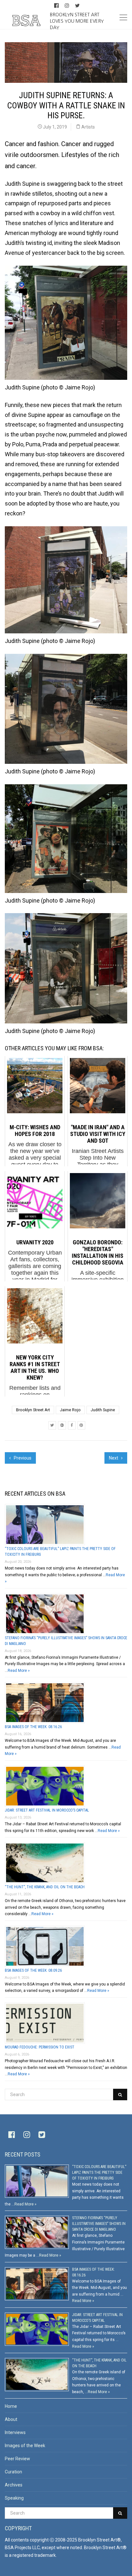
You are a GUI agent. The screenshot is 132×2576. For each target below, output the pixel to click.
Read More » (19, 1671)
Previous (22, 1458)
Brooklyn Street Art (33, 1410)
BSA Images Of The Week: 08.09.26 (33, 1970)
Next (114, 1458)
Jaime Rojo (70, 1410)
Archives (14, 2485)
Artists (88, 127)
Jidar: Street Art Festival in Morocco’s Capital (47, 1810)
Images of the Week (25, 2446)
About (11, 2419)
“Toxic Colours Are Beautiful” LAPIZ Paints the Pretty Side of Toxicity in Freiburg (99, 2173)
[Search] (120, 2094)
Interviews (15, 2432)
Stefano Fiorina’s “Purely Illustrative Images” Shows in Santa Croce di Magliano (99, 2224)
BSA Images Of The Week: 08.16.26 (33, 1727)
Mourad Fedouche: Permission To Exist (40, 2047)
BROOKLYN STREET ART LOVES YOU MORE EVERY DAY (77, 21)
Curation (13, 2472)
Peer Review (17, 2459)
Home (11, 2406)
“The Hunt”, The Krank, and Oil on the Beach (45, 1887)
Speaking (14, 2498)
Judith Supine (103, 1410)
